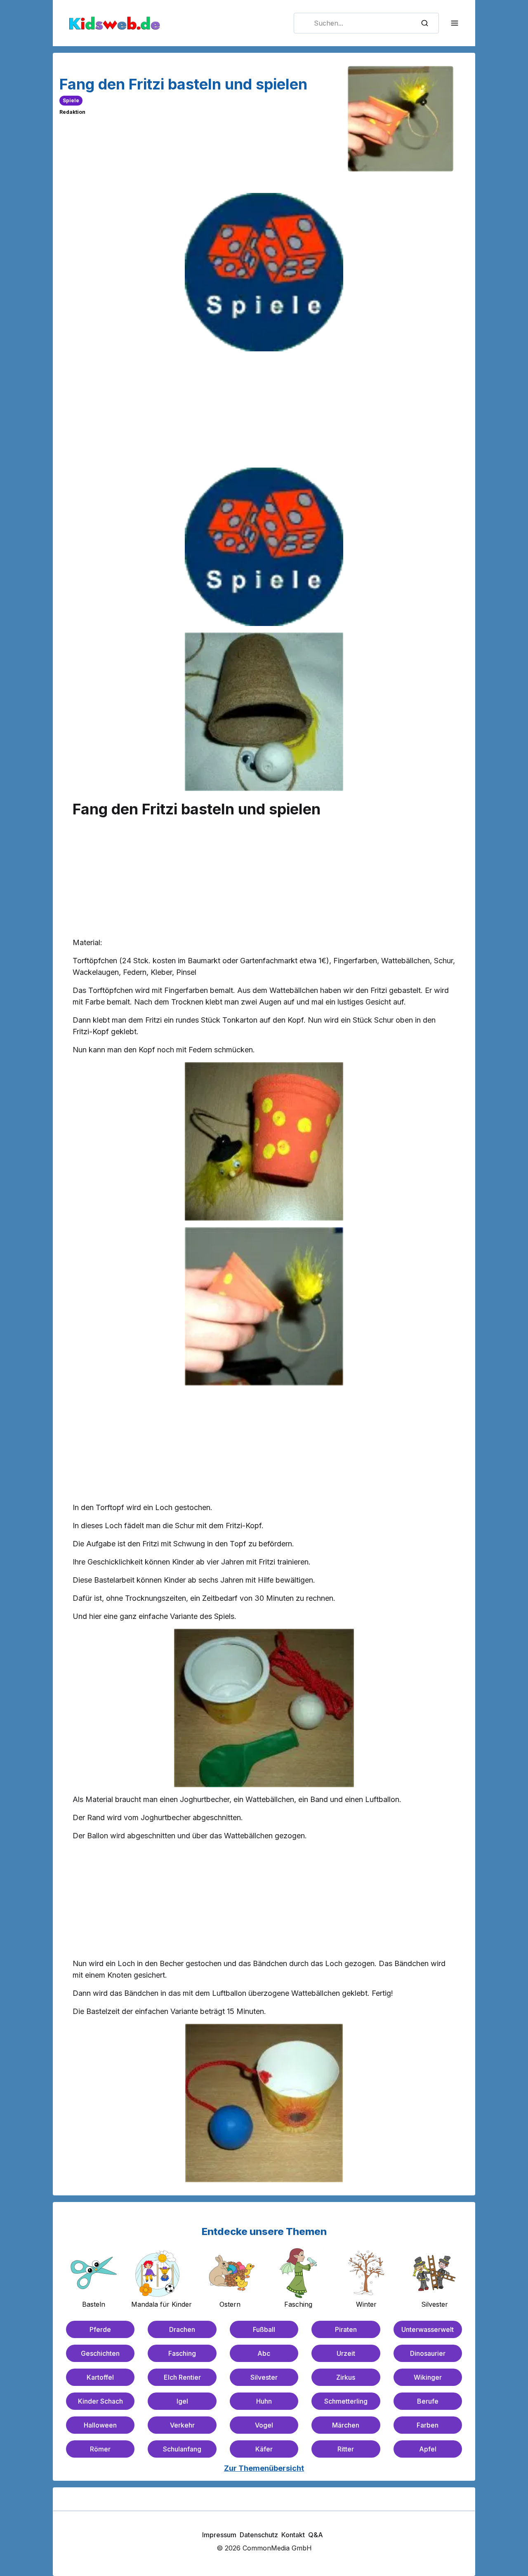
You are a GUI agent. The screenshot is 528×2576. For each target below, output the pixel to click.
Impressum (219, 2535)
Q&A (316, 2535)
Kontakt (293, 2535)
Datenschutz (259, 2535)
